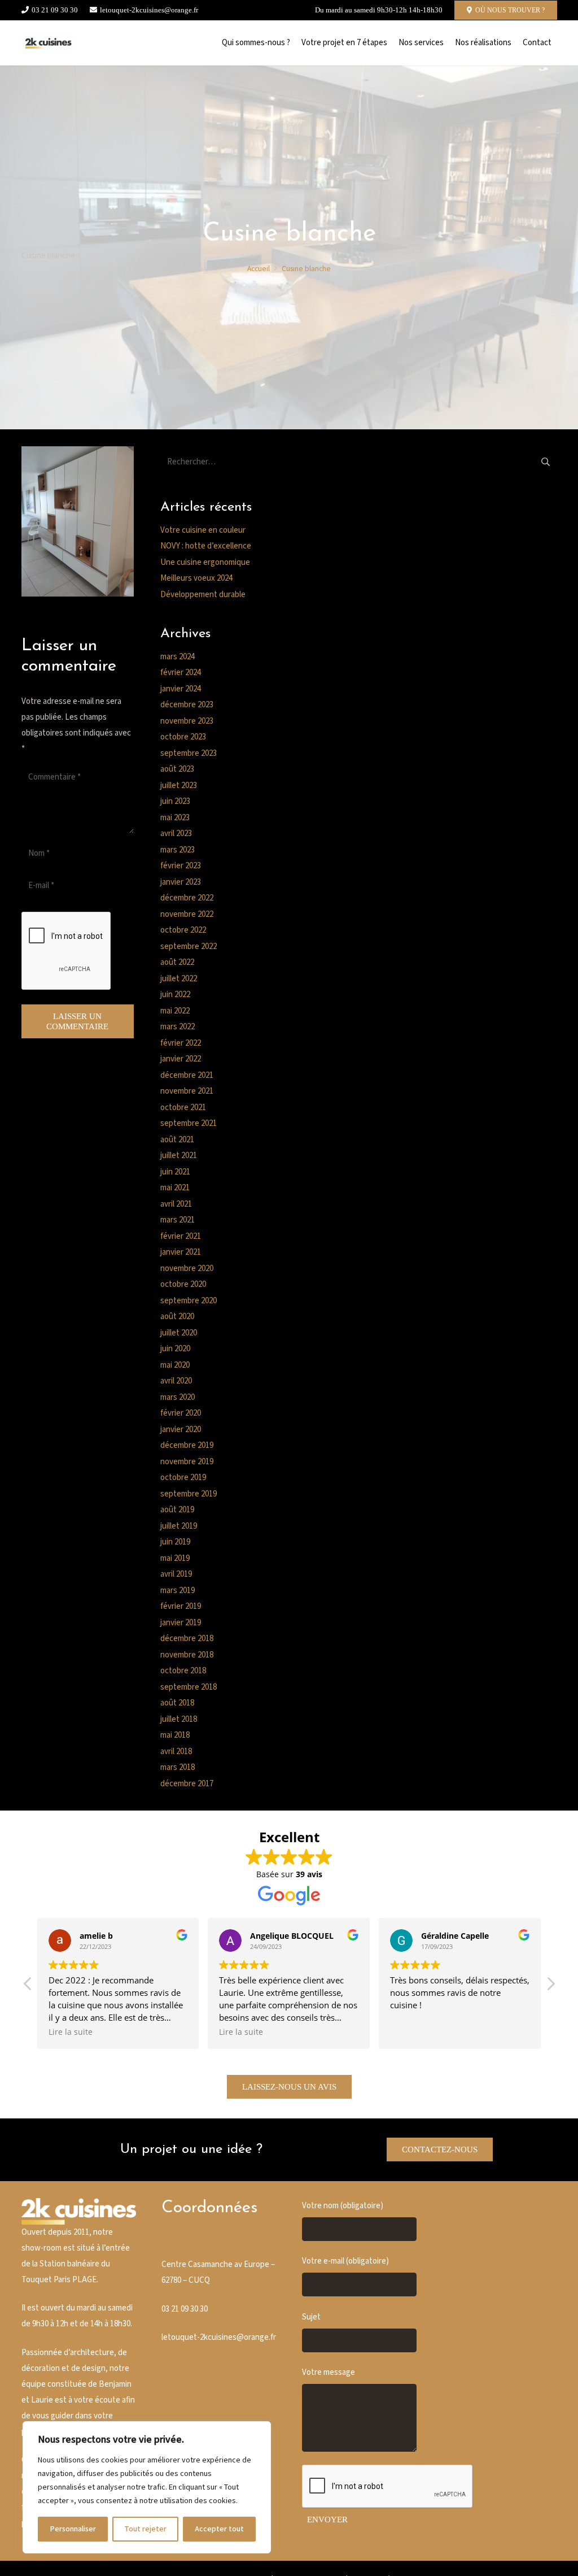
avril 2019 (176, 1574)
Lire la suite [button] (71, 2032)
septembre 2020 (189, 1301)
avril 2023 (176, 834)
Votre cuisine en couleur (203, 530)
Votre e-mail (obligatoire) (345, 2261)
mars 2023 (178, 850)
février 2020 (181, 1413)
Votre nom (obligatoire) (343, 2206)
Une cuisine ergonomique (205, 562)
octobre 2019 (183, 1478)
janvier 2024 (181, 689)
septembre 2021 (189, 1123)
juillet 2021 (179, 1156)
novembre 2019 (187, 1462)
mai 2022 (175, 1011)
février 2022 (181, 1043)
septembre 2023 (189, 753)
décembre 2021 (187, 1075)
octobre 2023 (183, 737)
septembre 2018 (189, 1687)
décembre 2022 (187, 898)
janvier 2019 (181, 1623)
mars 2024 (178, 657)
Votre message (329, 2372)
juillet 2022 (179, 979)
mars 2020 (178, 1397)
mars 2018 (178, 1767)
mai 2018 (175, 1735)
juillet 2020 (179, 1333)
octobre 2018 (183, 1671)
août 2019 (177, 1510)
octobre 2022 (183, 930)
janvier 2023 (181, 882)
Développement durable (203, 595)
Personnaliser (73, 2529)
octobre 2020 (183, 1284)
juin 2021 (175, 1172)
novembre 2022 (187, 914)
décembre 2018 (187, 1639)
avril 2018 (176, 1752)
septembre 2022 (189, 947)
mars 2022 (178, 1027)
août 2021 (177, 1140)
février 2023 (181, 866)
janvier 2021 (181, 1252)
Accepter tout (219, 2529)
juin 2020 (175, 1349)
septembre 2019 (189, 1494)
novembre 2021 (187, 1091)
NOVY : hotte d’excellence (206, 546)
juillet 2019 (179, 1526)
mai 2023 (175, 818)
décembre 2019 (187, 1445)
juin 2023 (175, 801)
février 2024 (181, 673)
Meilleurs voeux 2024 (196, 578)
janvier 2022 (181, 1059)
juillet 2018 (179, 1719)
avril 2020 (176, 1381)
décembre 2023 (187, 705)
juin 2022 (175, 995)
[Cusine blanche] (48, 43)
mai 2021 (175, 1188)
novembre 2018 (187, 1655)
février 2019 (181, 1606)
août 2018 (177, 1703)
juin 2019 (175, 1542)
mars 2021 (178, 1220)
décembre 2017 (187, 1784)
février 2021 (181, 1236)
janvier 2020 (181, 1430)
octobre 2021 (183, 1108)
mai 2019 (175, 1558)
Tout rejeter (145, 2529)
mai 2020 (175, 1365)
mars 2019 (178, 1591)
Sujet (311, 2317)
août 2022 (177, 962)
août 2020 (177, 1317)
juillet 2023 (179, 786)
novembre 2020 (187, 1269)
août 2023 (177, 769)
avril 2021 (176, 1204)
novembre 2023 (187, 721)
